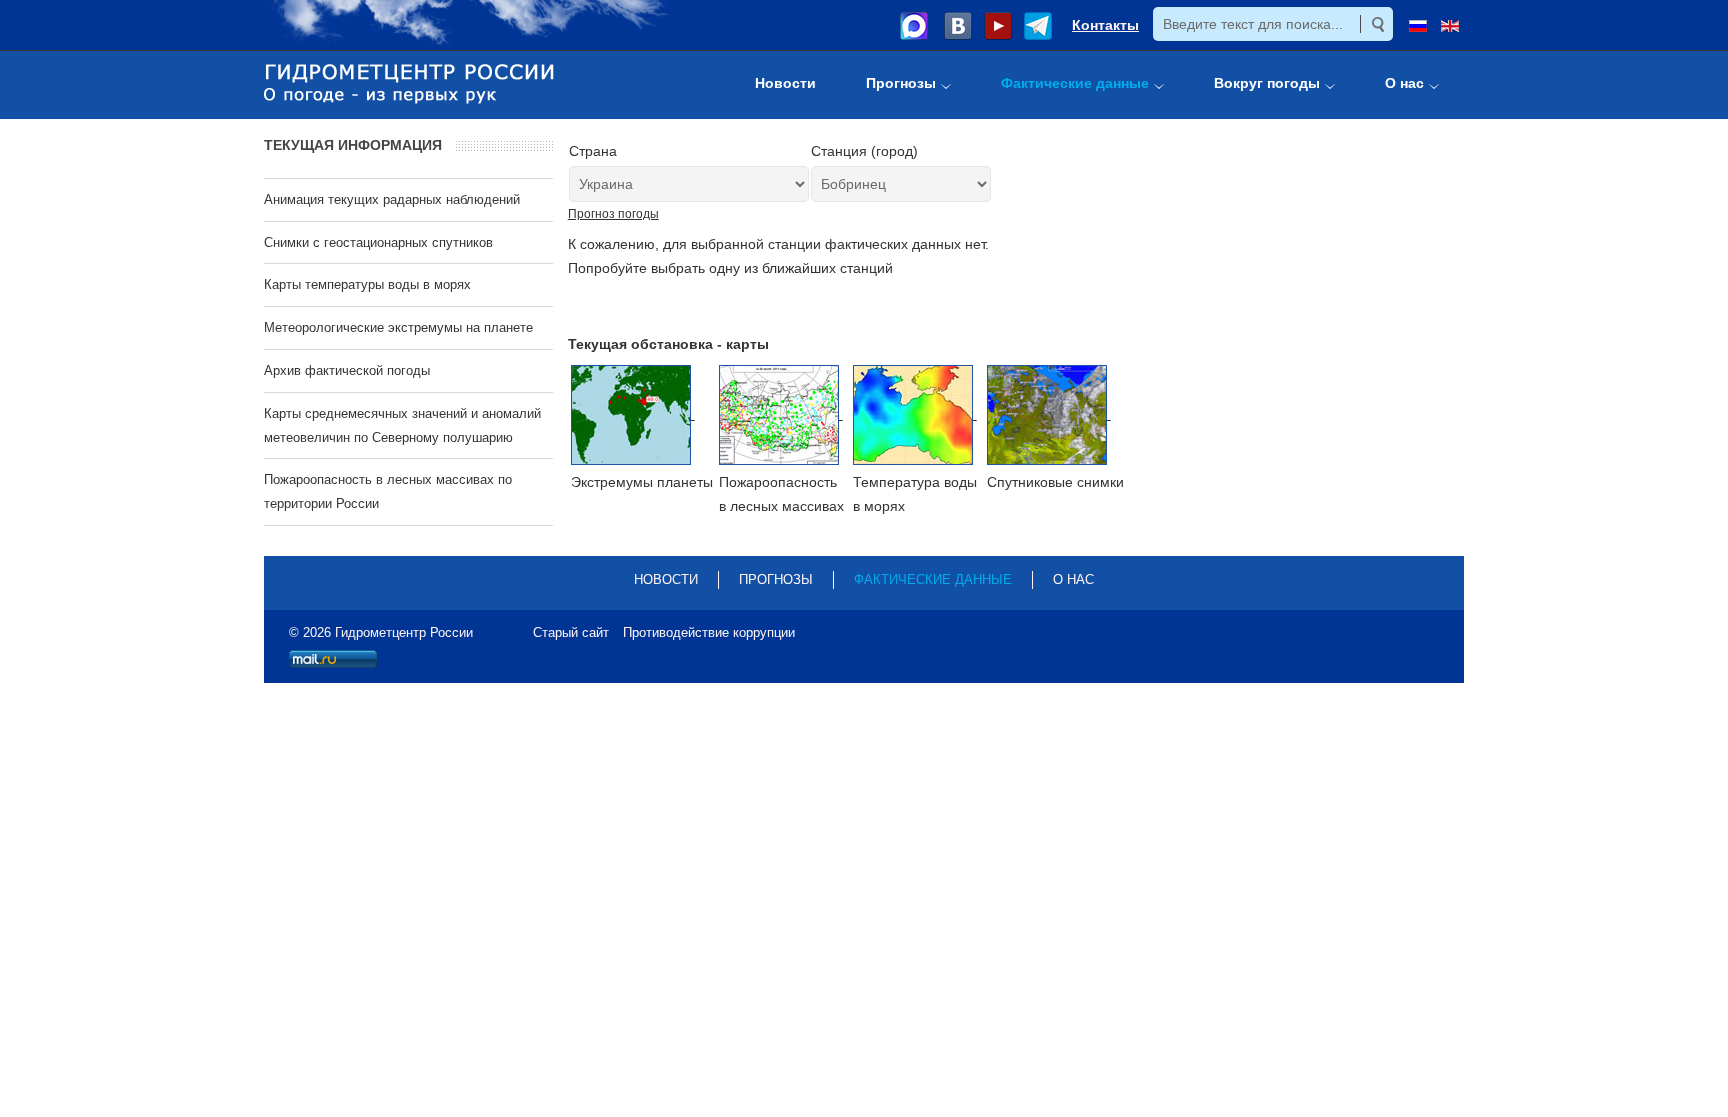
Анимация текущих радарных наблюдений (392, 199)
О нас (1073, 579)
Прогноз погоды (613, 214)
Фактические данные (933, 579)
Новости (666, 579)
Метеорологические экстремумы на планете (398, 327)
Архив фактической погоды (347, 370)
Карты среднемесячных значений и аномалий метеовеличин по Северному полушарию (402, 425)
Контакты (1105, 25)
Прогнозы (776, 579)
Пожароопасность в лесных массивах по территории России (388, 491)
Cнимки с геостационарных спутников (378, 242)
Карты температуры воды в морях (367, 284)
